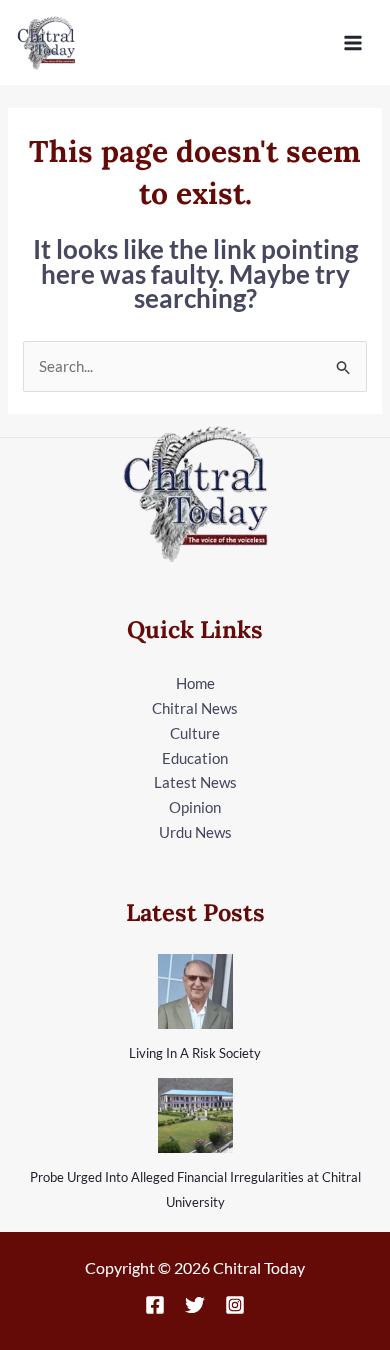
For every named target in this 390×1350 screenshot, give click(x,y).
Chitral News (195, 708)
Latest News (195, 782)
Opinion (195, 807)
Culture (195, 733)
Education (195, 758)
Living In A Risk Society (195, 1053)
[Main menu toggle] (353, 42)
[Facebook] (155, 1305)
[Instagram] (235, 1305)
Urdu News (195, 832)
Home (195, 683)
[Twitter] (195, 1305)
